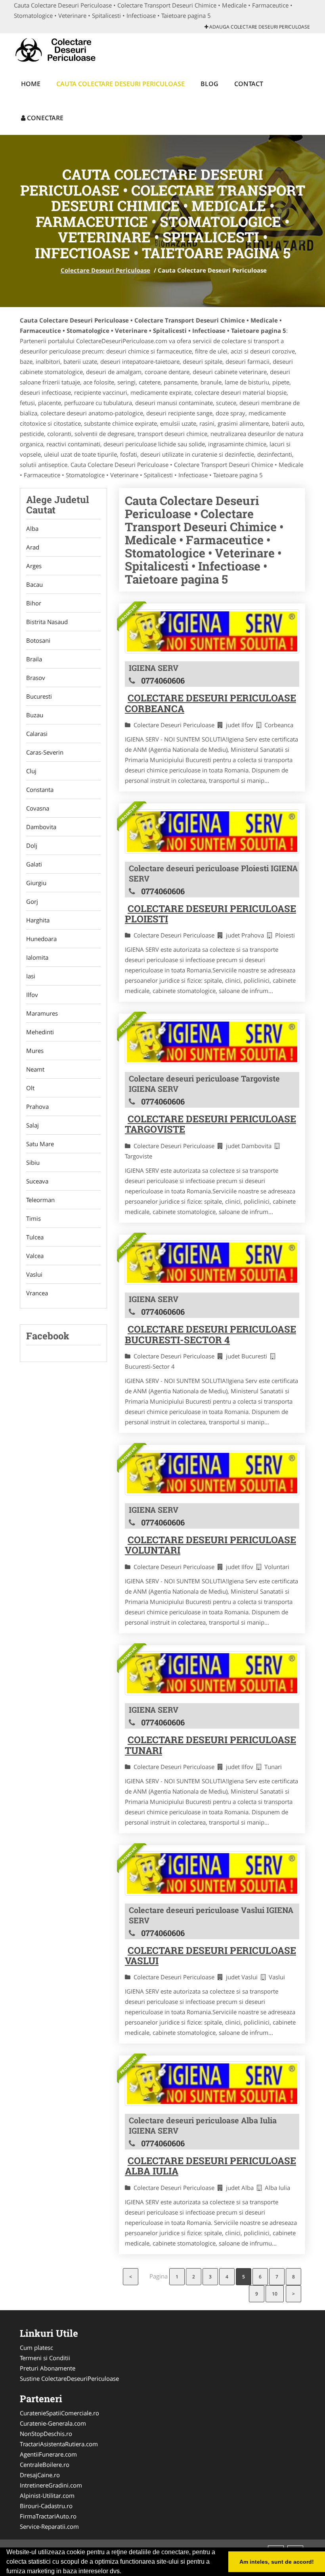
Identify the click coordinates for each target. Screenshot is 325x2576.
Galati (34, 864)
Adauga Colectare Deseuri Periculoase (259, 27)
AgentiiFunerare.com (48, 2454)
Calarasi (37, 734)
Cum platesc (36, 2347)
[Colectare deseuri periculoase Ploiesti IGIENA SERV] (212, 832)
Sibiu (33, 1162)
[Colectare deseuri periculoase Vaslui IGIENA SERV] (212, 1873)
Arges (34, 566)
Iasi (31, 976)
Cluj (31, 771)
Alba (32, 528)
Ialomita (37, 957)
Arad (33, 547)
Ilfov (32, 995)
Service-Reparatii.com (49, 2526)
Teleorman (40, 1200)
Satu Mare (40, 1144)
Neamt (35, 1069)
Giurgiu (36, 883)
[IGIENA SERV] (212, 632)
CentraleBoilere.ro (45, 2465)
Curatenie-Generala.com (53, 2423)
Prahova (37, 1106)
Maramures (42, 1013)
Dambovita (41, 827)
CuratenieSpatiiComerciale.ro (59, 2413)
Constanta (40, 790)
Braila (34, 659)
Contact (249, 84)
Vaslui (34, 1274)
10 (275, 2294)
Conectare (44, 118)
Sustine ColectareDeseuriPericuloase (69, 2378)
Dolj (32, 845)
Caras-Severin (45, 752)
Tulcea (35, 1237)
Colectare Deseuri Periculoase (105, 270)
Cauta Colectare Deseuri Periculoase (120, 84)
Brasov (36, 678)
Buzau (35, 715)
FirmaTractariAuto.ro (48, 2516)
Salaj (32, 1125)
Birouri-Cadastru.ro (46, 2506)
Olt (30, 1088)
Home (31, 84)
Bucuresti (39, 696)
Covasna (38, 808)
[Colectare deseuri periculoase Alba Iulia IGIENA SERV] (212, 2084)
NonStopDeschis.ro (46, 2434)
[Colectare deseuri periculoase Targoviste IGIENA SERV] (212, 1042)
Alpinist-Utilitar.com (47, 2495)
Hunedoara (41, 939)
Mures (35, 1051)
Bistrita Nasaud (47, 622)
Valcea (35, 1256)
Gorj (32, 901)
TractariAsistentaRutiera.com (59, 2444)
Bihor (34, 603)
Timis (33, 1218)
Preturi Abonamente (48, 2368)
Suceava (37, 1181)
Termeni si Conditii (45, 2358)
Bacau (34, 584)
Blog (209, 84)
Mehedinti (40, 1032)
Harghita (38, 920)
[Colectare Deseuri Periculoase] (66, 49)
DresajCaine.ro (40, 2475)
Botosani (38, 640)
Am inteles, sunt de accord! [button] (277, 2562)
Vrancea (37, 1293)
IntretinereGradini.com (51, 2485)
